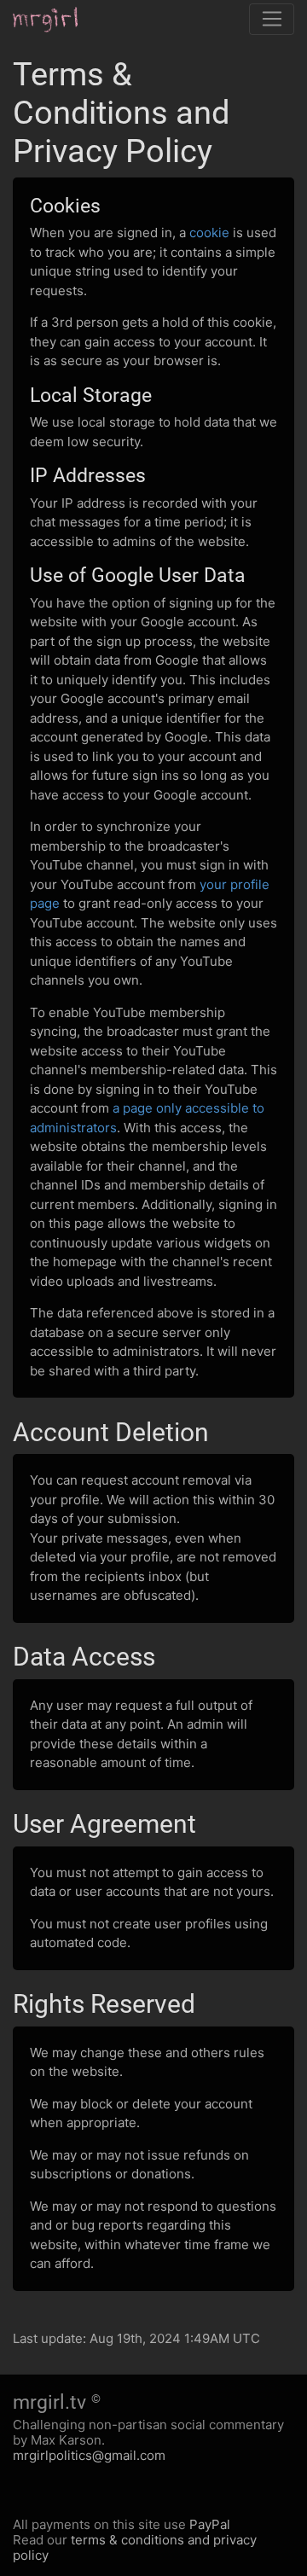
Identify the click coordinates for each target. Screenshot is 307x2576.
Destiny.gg (58, 20)
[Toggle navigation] (272, 20)
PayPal (210, 2524)
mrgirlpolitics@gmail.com (89, 2455)
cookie (209, 233)
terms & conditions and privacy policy (135, 2547)
